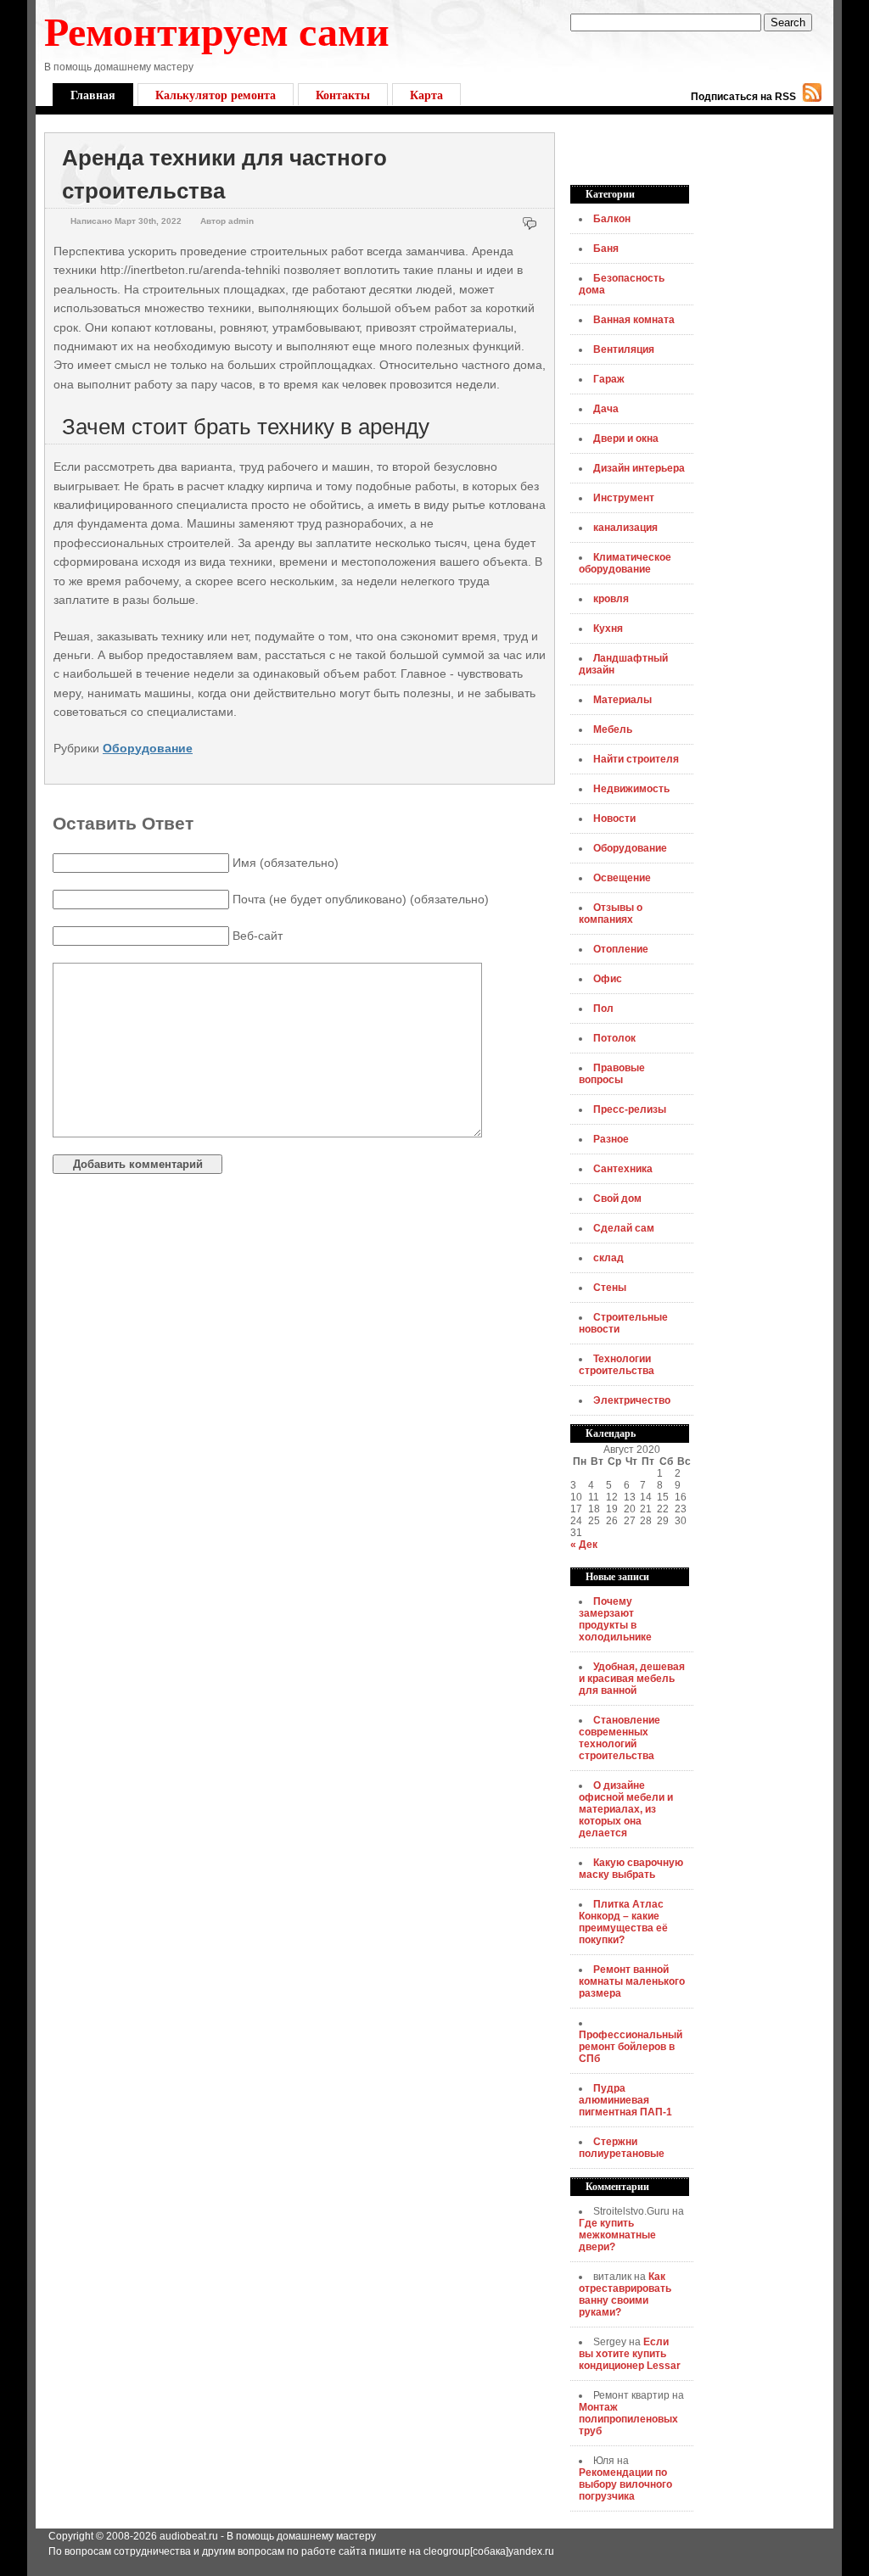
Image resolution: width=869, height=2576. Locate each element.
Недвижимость (631, 789)
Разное (611, 1139)
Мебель (613, 729)
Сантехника (623, 1169)
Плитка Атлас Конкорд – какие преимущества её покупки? (623, 1922)
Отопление (621, 949)
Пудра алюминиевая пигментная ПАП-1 (625, 2100)
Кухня (608, 629)
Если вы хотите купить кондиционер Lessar (630, 2354)
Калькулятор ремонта (216, 95)
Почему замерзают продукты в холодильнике (615, 1619)
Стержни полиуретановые (622, 2148)
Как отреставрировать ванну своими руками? (625, 2294)
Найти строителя (636, 759)
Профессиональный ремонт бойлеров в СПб (631, 2047)
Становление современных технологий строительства (620, 1738)
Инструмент (624, 498)
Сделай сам (624, 1228)
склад (608, 1258)
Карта (426, 95)
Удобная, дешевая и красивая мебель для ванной (632, 1679)
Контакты (343, 95)
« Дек (584, 1545)
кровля (611, 599)
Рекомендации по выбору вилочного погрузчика (625, 2484)
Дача (606, 409)
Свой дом (617, 1199)
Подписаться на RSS (743, 97)
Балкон (612, 219)
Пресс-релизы (630, 1109)
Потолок (614, 1038)
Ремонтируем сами (217, 30)
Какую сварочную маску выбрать (631, 1869)
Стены (610, 1288)
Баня (606, 249)
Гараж (609, 379)
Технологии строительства (617, 1365)
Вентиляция (624, 349)
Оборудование (148, 748)
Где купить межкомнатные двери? (617, 2235)
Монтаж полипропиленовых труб (628, 2419)
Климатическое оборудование (625, 563)
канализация (625, 528)
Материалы (622, 700)
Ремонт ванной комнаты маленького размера (632, 1981)
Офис (608, 979)
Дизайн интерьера (639, 468)
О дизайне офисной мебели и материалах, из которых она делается (626, 1809)
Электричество (632, 1400)
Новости (614, 819)
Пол (603, 1009)
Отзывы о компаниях (611, 914)
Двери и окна (626, 439)
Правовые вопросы (612, 1074)
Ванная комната (634, 320)
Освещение (622, 878)
